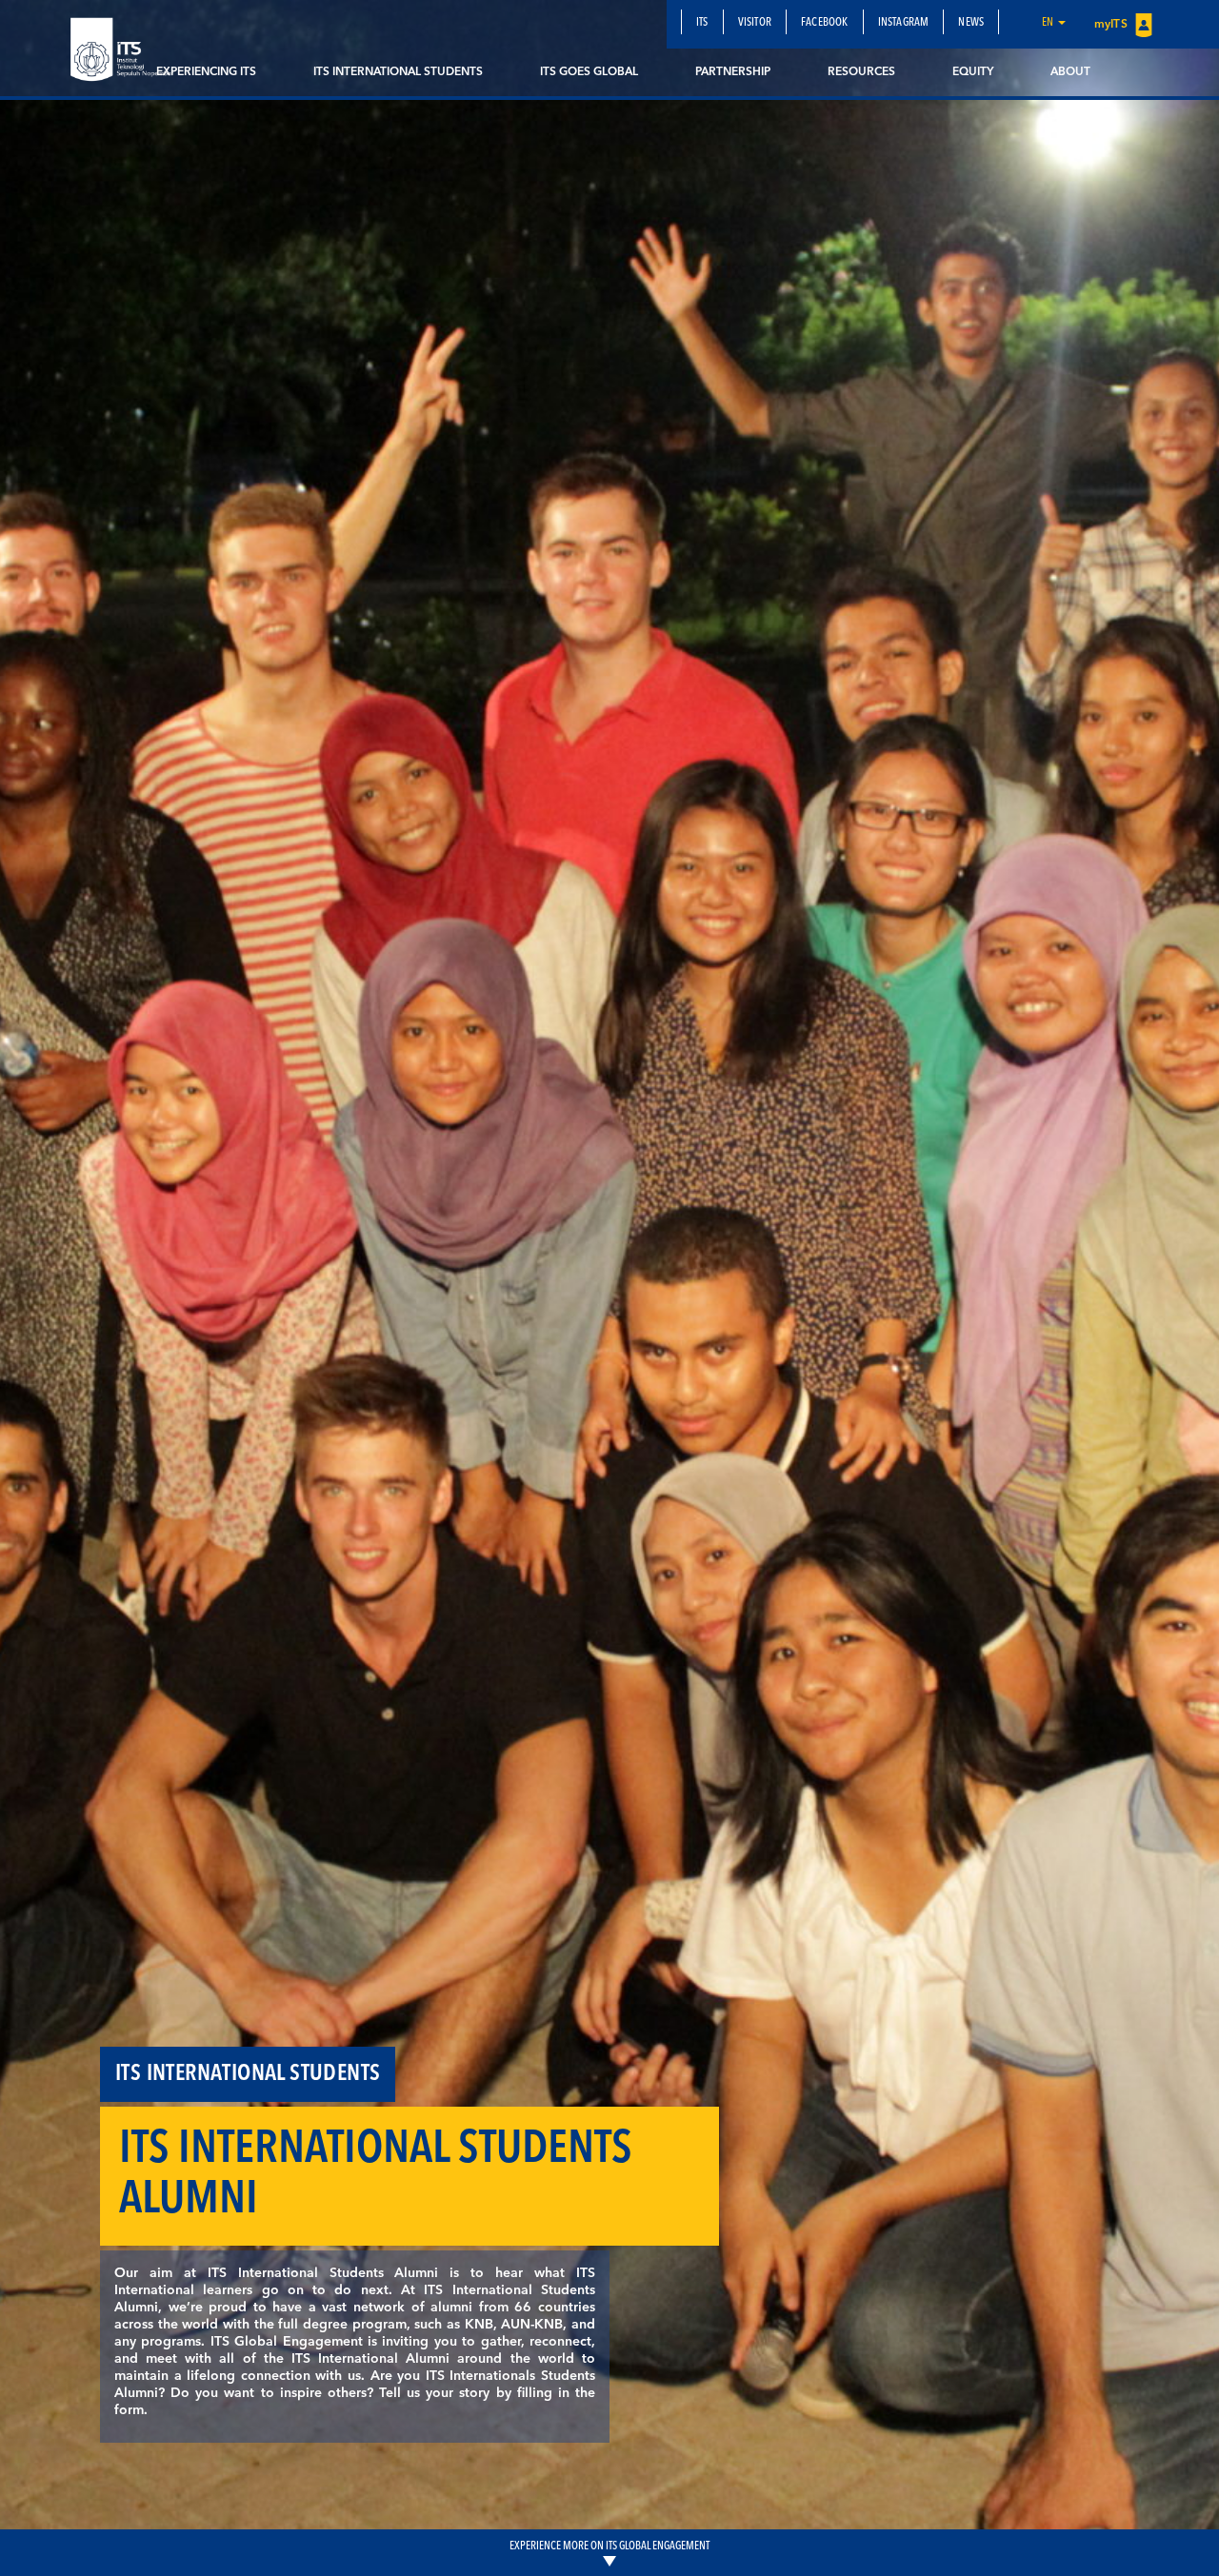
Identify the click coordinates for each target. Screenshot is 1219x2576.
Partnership (733, 72)
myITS (1112, 25)
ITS (702, 23)
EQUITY (973, 72)
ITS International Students (398, 72)
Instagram (904, 23)
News (971, 23)
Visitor (755, 23)
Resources (861, 72)
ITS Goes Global (589, 72)
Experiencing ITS (206, 72)
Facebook (825, 23)
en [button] (1049, 23)
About (1070, 72)
